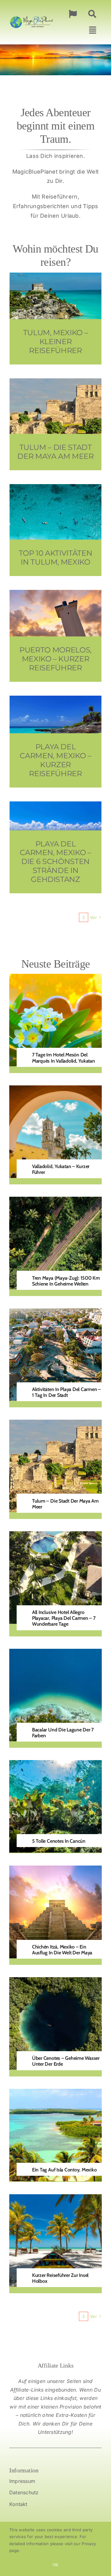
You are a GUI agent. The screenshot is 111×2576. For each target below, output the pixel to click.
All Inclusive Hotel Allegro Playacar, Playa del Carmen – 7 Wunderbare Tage (64, 1618)
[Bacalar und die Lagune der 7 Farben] (55, 1653)
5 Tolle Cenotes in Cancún (59, 1841)
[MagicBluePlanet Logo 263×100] (31, 16)
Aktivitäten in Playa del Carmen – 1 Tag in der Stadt (66, 1392)
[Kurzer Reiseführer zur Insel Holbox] (55, 2199)
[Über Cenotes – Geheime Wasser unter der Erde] (55, 1982)
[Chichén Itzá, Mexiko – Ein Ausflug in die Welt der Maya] (55, 1870)
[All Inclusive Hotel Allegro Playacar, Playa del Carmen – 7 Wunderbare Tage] (55, 1536)
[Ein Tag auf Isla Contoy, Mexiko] (55, 2093)
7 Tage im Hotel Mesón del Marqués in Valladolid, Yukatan (64, 1058)
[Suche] (92, 14)
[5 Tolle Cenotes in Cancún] (55, 1765)
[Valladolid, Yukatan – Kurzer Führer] (55, 1090)
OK (55, 2565)
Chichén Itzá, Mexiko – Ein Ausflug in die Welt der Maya (62, 1950)
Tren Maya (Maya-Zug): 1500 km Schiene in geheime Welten (66, 1281)
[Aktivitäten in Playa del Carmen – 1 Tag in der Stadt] (55, 1313)
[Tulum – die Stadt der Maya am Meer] (55, 1424)
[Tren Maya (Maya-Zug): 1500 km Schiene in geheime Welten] (55, 1201)
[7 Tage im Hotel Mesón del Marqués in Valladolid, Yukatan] (55, 978)
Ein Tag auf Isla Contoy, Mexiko (64, 2170)
